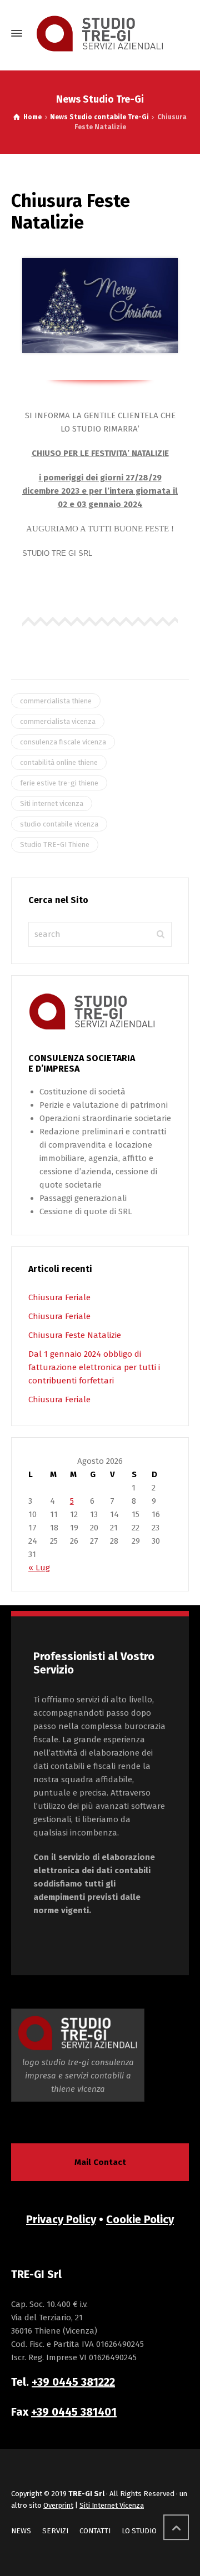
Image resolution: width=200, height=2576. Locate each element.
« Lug (39, 1568)
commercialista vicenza (58, 721)
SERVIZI (55, 2531)
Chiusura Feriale (59, 1297)
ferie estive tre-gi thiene (59, 783)
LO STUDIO (139, 2531)
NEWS (21, 2531)
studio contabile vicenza (59, 824)
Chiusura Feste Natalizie (75, 1335)
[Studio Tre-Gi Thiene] (100, 34)
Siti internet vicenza (52, 803)
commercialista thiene (56, 701)
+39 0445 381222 (73, 2382)
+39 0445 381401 (74, 2412)
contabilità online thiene (59, 762)
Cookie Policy (140, 2219)
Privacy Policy (61, 2219)
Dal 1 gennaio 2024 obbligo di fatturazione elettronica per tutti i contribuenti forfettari (94, 1367)
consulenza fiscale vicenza (63, 742)
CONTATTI (95, 2531)
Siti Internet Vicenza (112, 2505)
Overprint (58, 2505)
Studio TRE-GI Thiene (55, 845)
